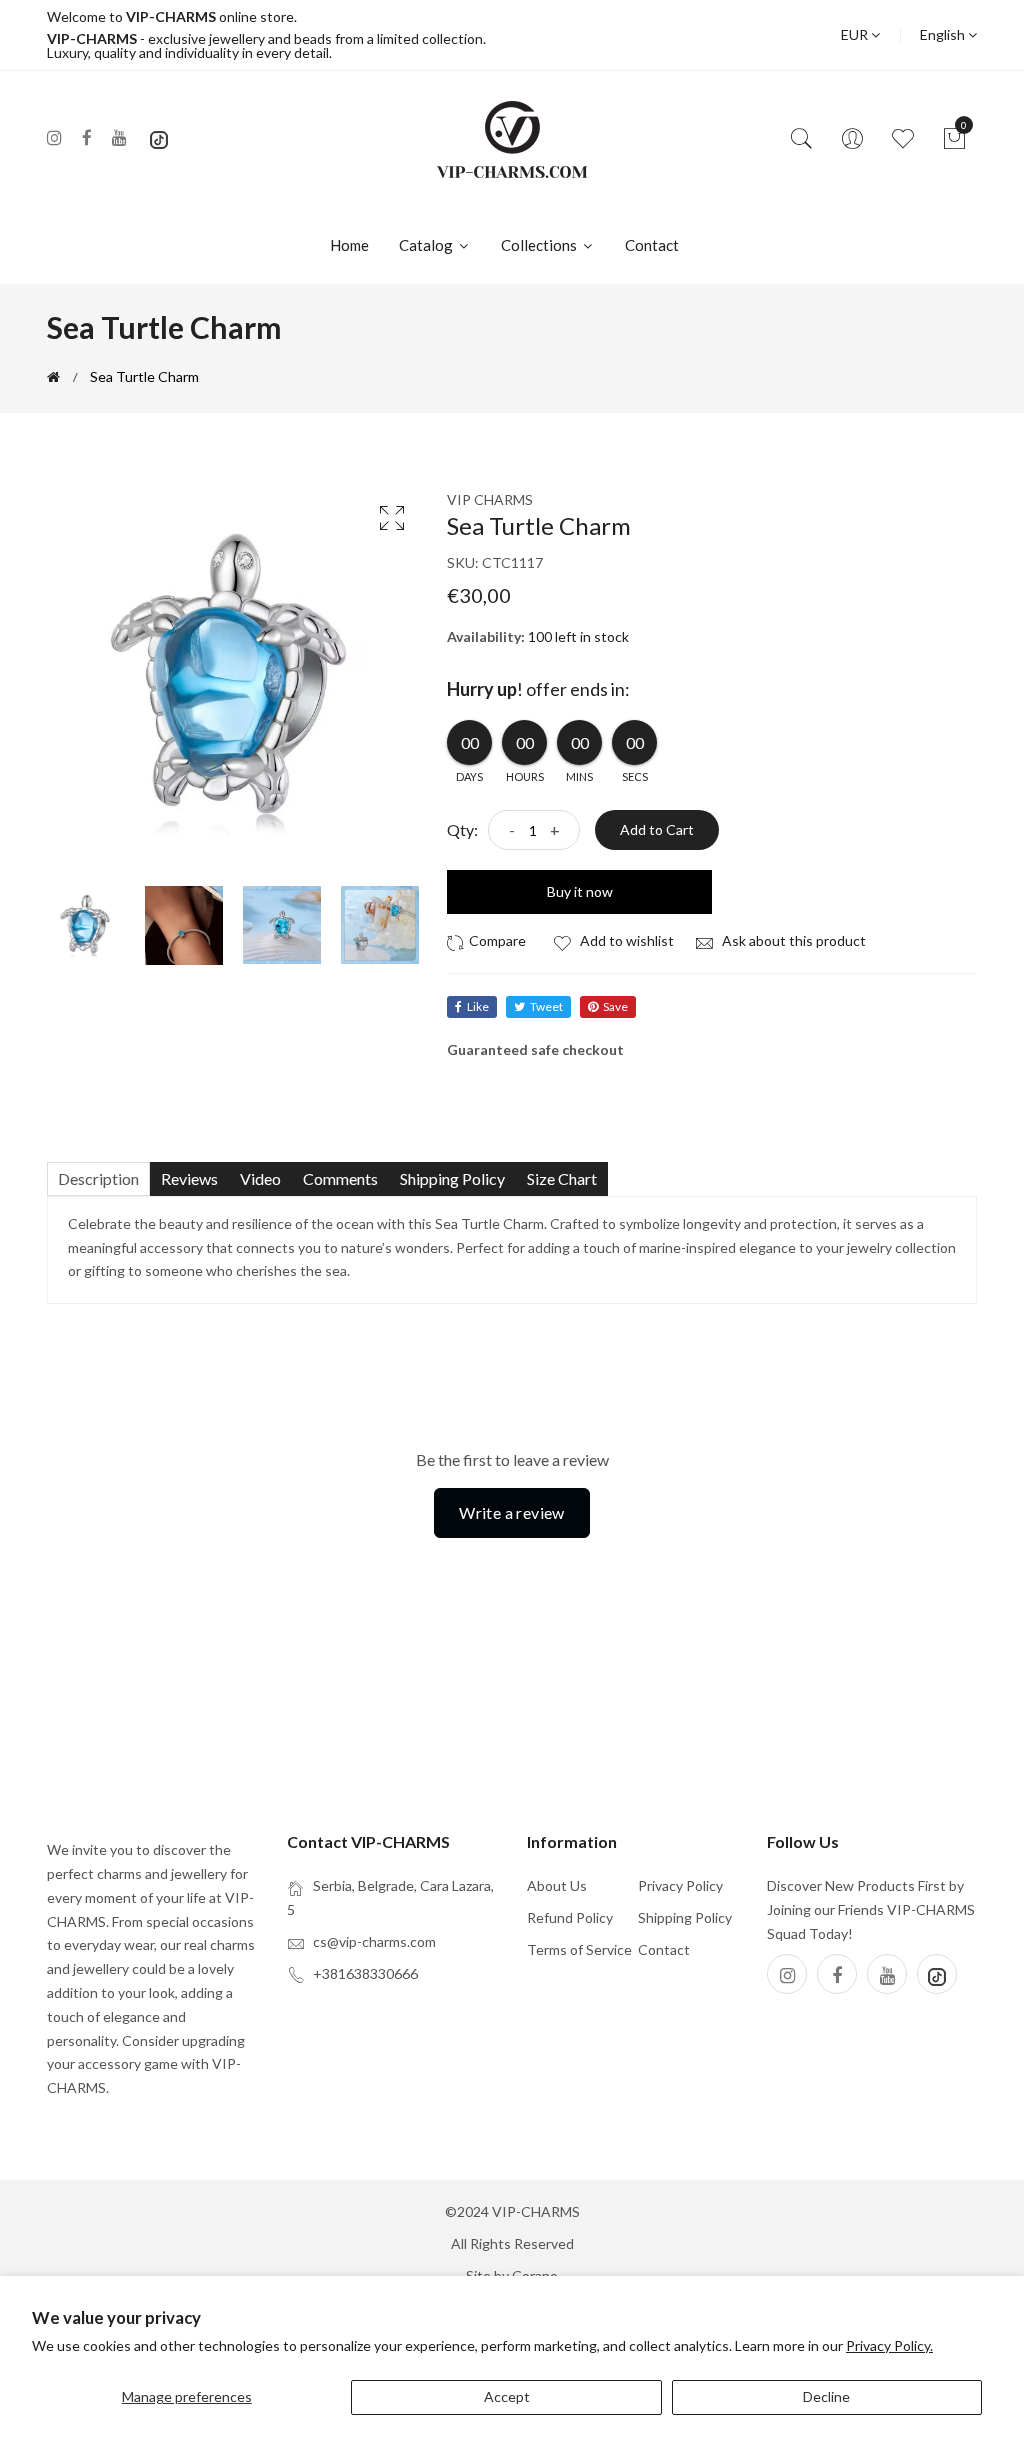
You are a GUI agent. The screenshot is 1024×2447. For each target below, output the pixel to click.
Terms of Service (579, 1949)
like (478, 1006)
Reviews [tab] (189, 1178)
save (615, 1006)
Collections (540, 245)
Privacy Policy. (889, 2345)
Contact (652, 245)
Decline (826, 2396)
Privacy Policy (680, 1885)
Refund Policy (570, 1917)
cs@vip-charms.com (374, 1941)
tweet (546, 1006)
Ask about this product (792, 940)
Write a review (512, 1512)
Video (260, 1178)
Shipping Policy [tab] (452, 1178)
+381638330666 (365, 1973)
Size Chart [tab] (562, 1178)
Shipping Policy (685, 1917)
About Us (557, 1885)
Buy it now (580, 891)
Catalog (427, 245)
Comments (340, 1178)
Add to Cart (657, 829)
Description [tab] (98, 1178)
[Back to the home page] (53, 377)
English (944, 34)
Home (349, 245)
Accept (507, 2396)
